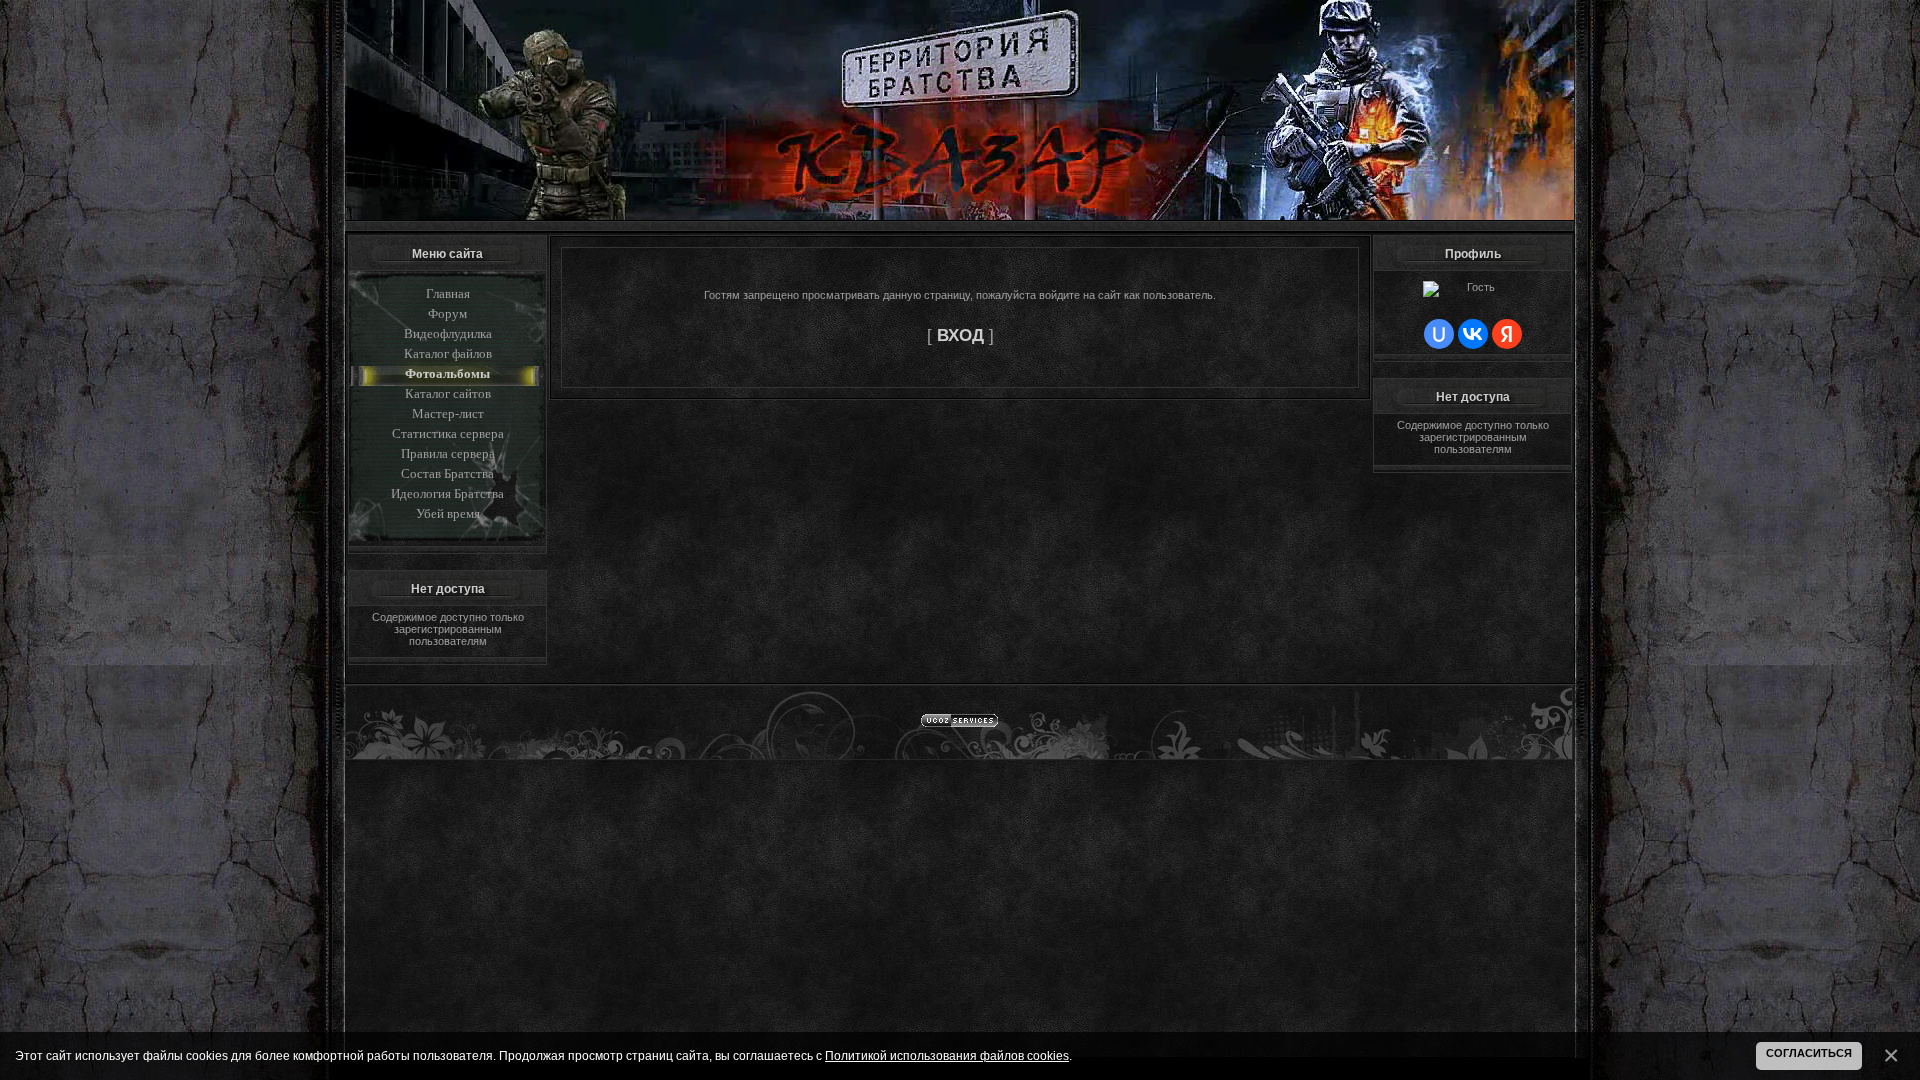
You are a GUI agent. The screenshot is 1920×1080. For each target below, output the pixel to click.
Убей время (448, 513)
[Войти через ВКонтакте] (1473, 334)
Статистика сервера (448, 433)
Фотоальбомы (447, 373)
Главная (448, 293)
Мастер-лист (448, 413)
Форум (447, 313)
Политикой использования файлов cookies (947, 1055)
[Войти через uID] (1439, 334)
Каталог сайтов (448, 393)
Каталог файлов (448, 353)
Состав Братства (447, 473)
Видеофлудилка (448, 333)
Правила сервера (448, 453)
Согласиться (1809, 1053)
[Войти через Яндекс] (1507, 334)
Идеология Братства (447, 493)
